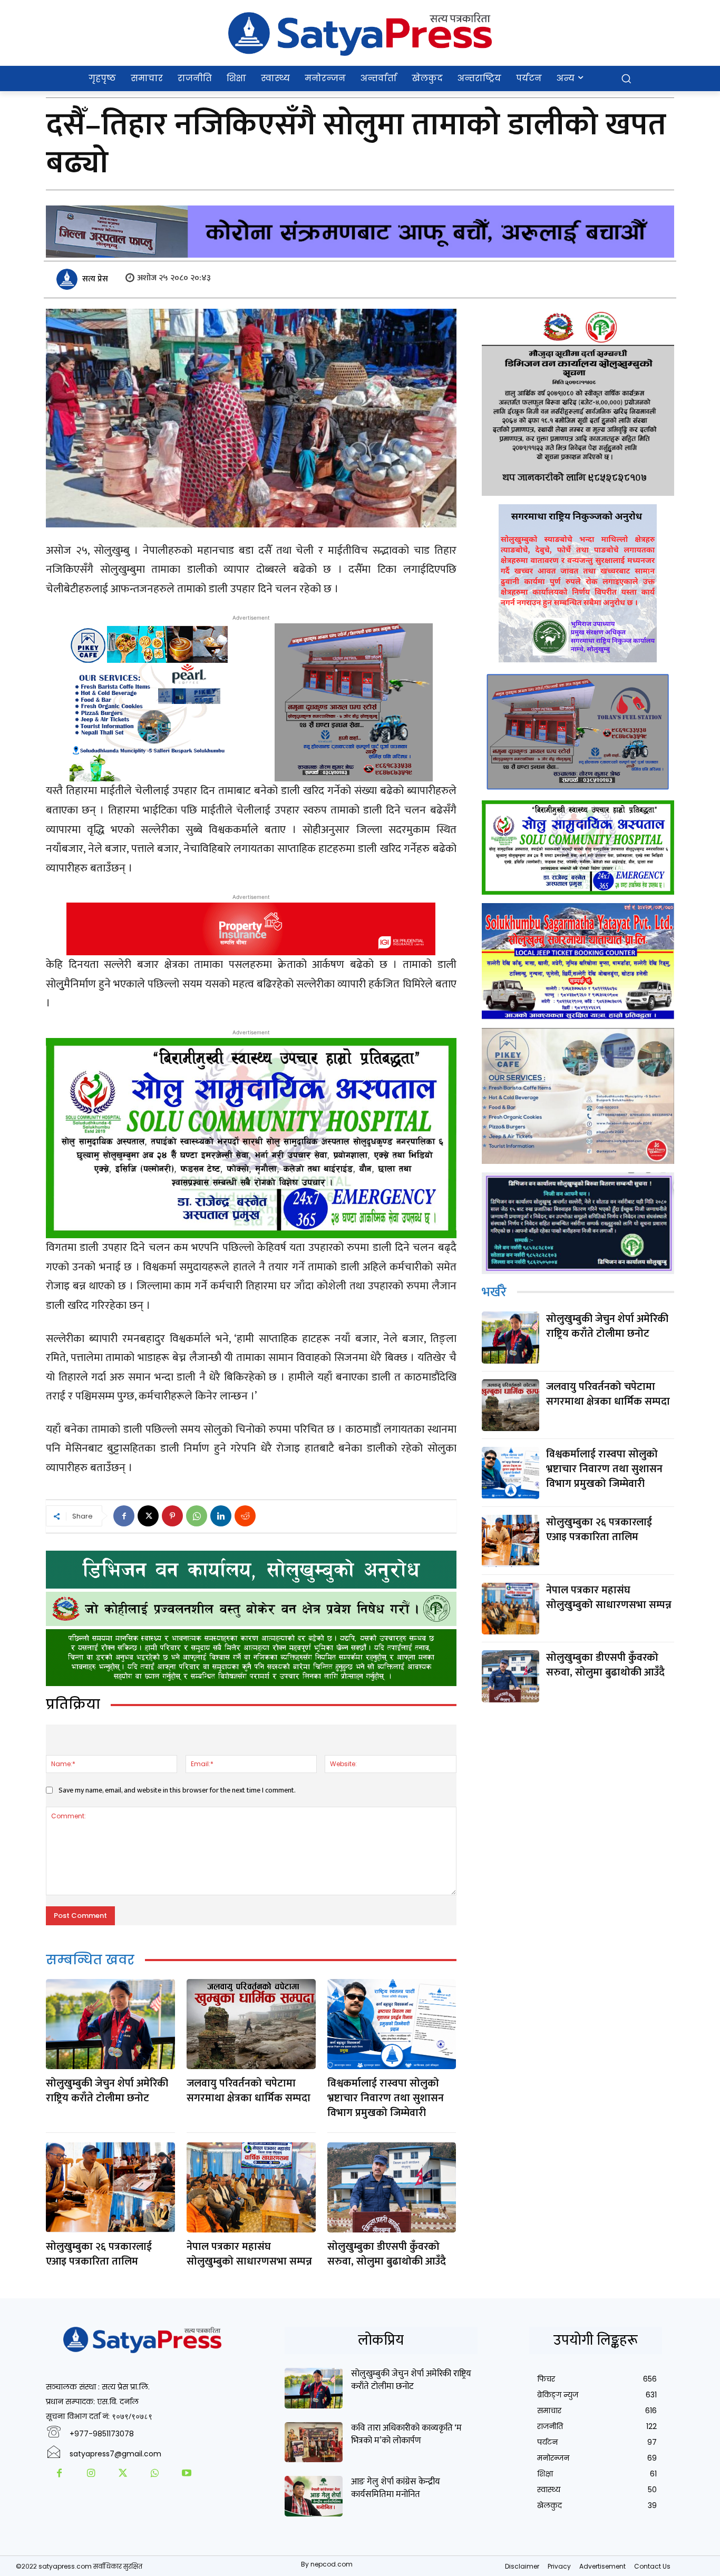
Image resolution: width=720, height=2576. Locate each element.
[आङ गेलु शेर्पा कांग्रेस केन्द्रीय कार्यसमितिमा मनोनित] (314, 2496)
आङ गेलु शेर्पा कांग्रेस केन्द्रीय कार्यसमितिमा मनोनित (396, 2488)
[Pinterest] (172, 1516)
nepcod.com (332, 2564)
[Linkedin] (221, 1516)
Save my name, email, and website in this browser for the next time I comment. (177, 1790)
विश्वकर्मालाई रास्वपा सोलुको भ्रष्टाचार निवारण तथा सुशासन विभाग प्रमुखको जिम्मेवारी (386, 2098)
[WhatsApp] (197, 1516)
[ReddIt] (245, 1516)
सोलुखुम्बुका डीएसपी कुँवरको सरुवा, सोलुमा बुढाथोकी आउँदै (387, 2254)
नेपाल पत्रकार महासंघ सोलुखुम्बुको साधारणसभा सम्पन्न (249, 2254)
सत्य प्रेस (95, 279)
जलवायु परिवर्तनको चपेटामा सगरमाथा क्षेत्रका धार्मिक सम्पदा (249, 2091)
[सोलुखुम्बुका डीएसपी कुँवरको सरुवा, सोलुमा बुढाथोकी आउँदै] (392, 2187)
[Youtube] (187, 2474)
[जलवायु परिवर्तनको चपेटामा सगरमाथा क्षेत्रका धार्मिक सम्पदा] (251, 2024)
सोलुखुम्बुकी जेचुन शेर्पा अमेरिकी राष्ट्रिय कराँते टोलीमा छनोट (107, 2091)
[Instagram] (91, 2474)
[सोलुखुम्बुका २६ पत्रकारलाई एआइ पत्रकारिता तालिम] (110, 2187)
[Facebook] (124, 1516)
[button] (626, 79)
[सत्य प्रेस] (69, 279)
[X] (148, 1516)
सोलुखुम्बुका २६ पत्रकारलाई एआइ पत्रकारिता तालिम (99, 2254)
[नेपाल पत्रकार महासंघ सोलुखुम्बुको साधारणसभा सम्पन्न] (251, 2187)
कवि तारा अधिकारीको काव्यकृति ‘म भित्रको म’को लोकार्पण (406, 2434)
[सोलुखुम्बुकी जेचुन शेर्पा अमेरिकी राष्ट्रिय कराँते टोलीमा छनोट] (110, 2024)
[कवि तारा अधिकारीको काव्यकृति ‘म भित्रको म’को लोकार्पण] (314, 2442)
